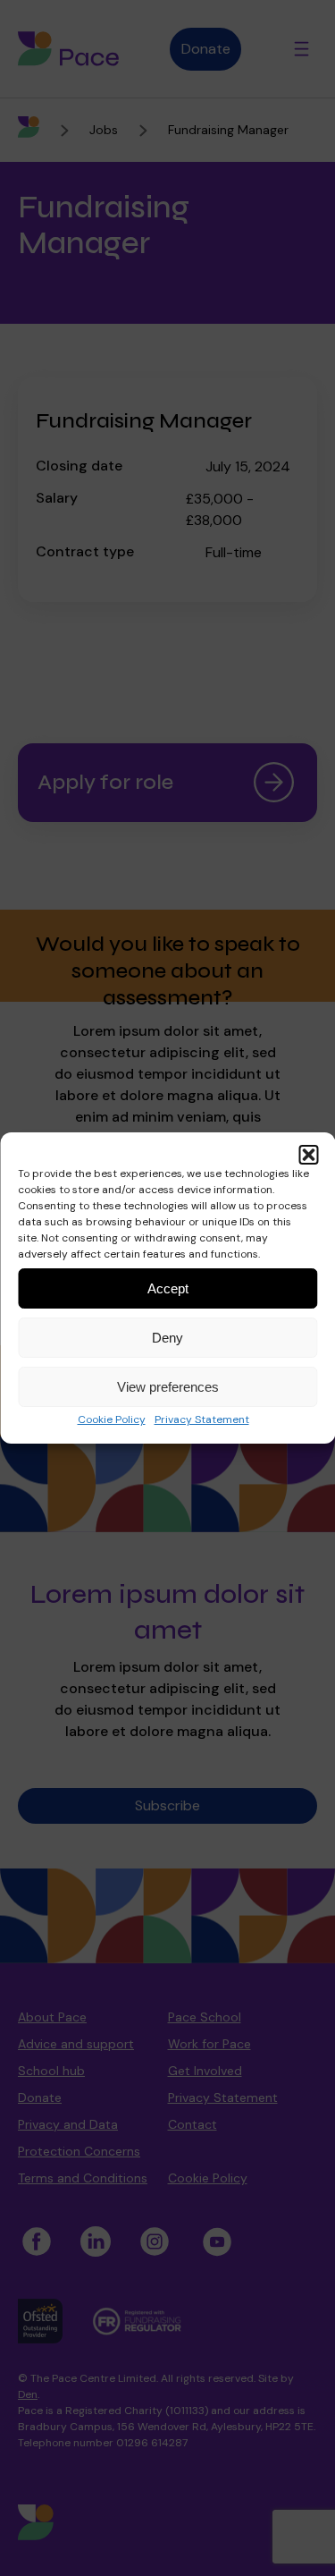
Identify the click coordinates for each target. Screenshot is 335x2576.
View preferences (168, 1387)
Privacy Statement (202, 1419)
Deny (167, 1338)
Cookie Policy (112, 1419)
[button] (308, 1155)
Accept (168, 1288)
